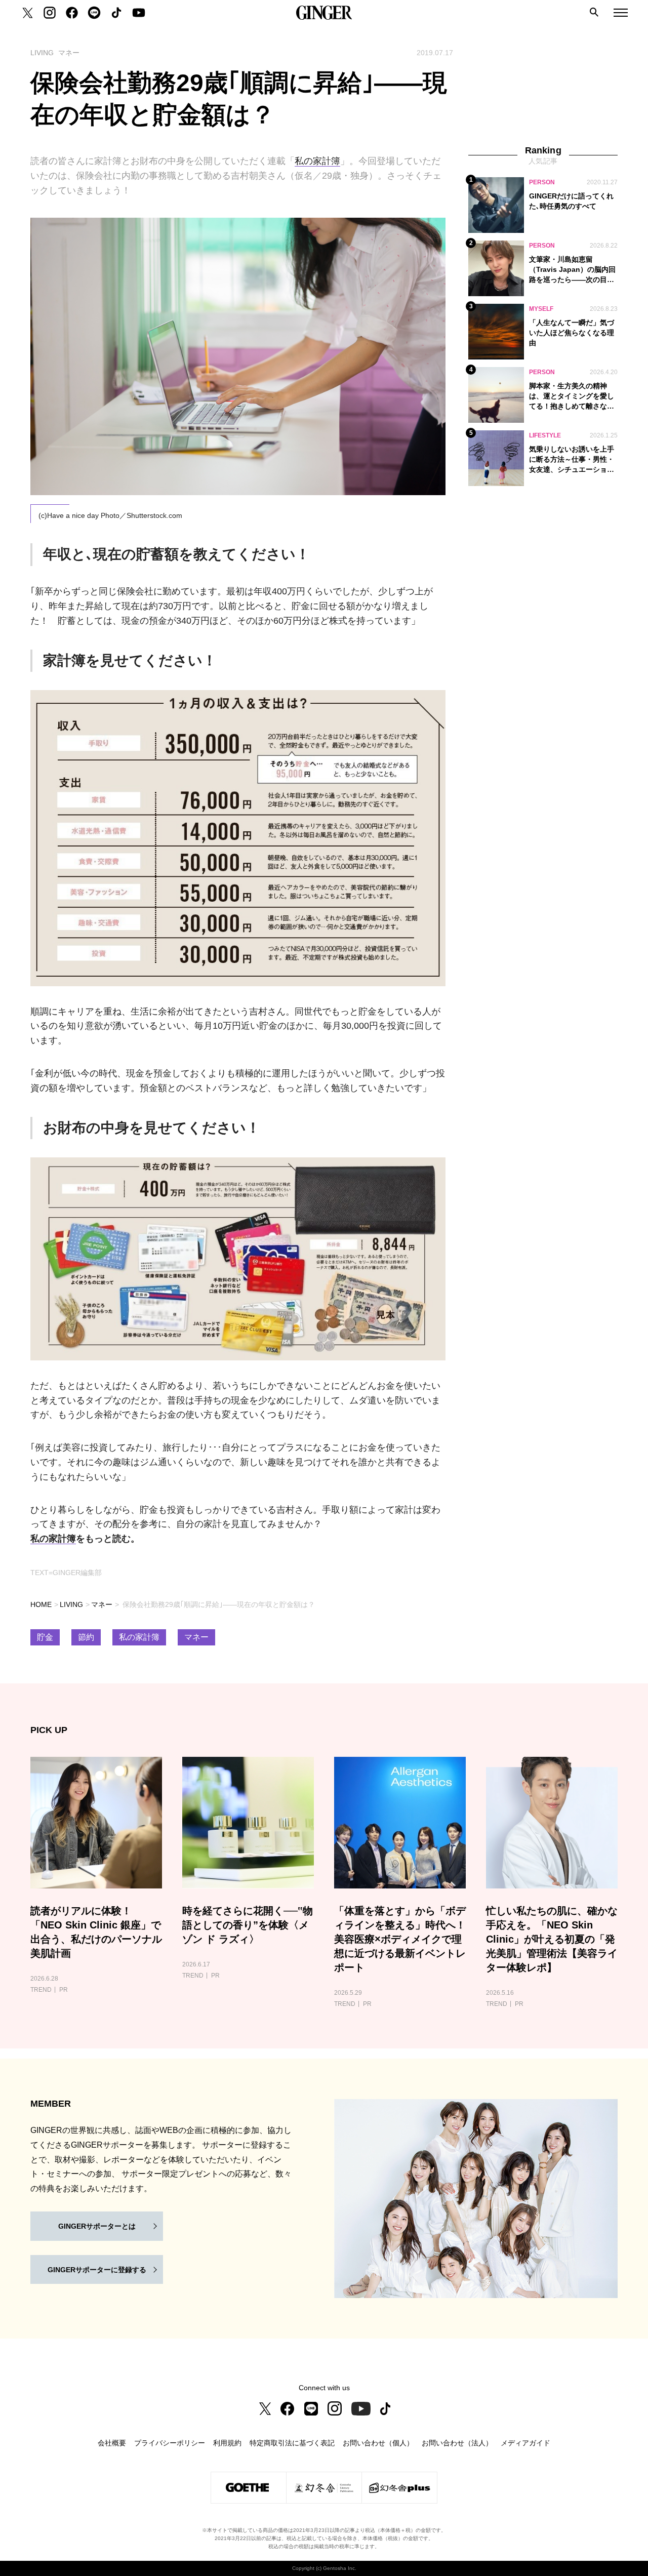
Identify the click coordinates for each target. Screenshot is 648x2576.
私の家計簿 (317, 161)
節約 (86, 1637)
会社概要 (112, 2443)
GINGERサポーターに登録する (97, 2270)
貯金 (45, 1637)
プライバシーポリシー (170, 2443)
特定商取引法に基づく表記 (292, 2443)
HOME (41, 1604)
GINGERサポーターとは (97, 2226)
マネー (102, 1604)
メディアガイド (525, 2443)
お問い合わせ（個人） (378, 2443)
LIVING (71, 1604)
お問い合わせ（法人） (457, 2443)
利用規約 (227, 2443)
